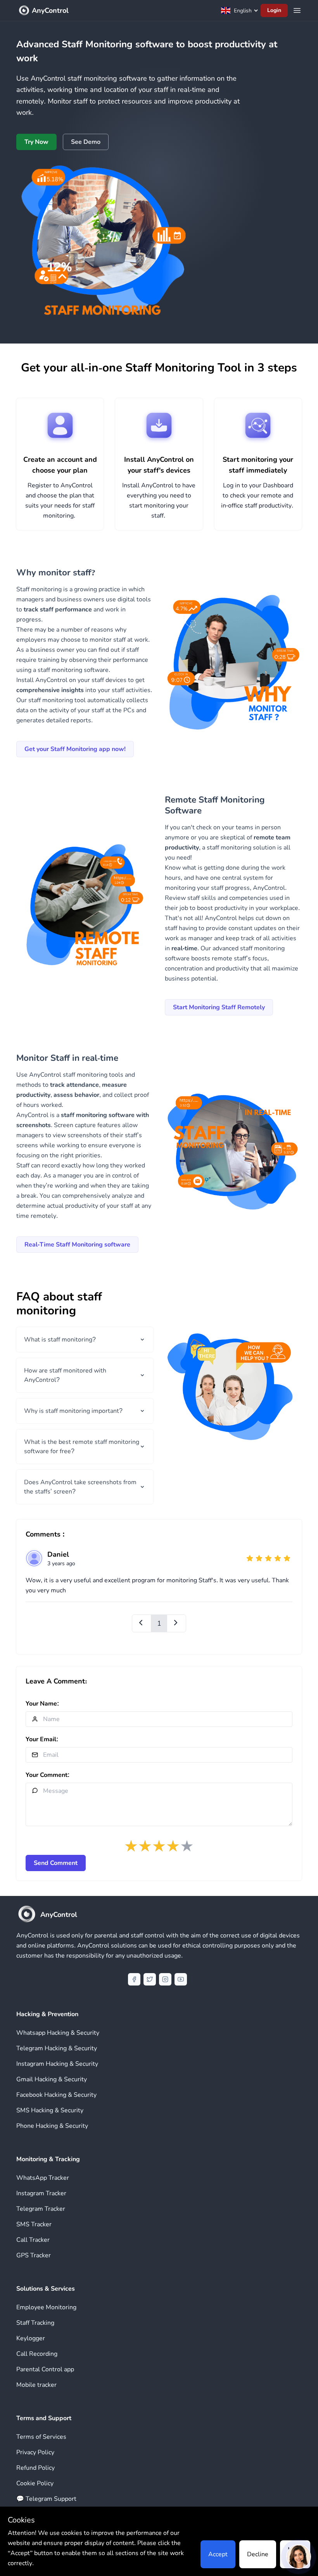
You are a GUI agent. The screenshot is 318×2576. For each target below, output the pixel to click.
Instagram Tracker (41, 2193)
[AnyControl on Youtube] (181, 1979)
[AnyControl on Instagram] (165, 1979)
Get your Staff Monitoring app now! (75, 749)
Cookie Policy (35, 2483)
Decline (258, 2554)
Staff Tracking (35, 2323)
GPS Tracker (34, 2255)
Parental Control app (45, 2369)
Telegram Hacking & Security (57, 2048)
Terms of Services (41, 2437)
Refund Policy (35, 2468)
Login (274, 10)
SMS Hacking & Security (50, 2110)
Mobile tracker (36, 2385)
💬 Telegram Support (46, 2499)
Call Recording (37, 2354)
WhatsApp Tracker (43, 2178)
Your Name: (42, 1704)
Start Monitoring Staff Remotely (219, 1007)
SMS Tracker (34, 2224)
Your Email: (42, 1739)
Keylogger (31, 2338)
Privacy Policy (35, 2452)
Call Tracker (33, 2240)
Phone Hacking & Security (52, 2126)
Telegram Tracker (41, 2209)
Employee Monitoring (46, 2307)
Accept (218, 2554)
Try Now (36, 142)
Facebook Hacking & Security (56, 2095)
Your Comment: (48, 1775)
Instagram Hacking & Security (57, 2064)
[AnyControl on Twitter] (150, 1979)
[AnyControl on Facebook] (134, 1979)
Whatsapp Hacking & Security (58, 2033)
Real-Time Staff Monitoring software (77, 1245)
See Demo (86, 142)
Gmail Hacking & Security (52, 2079)
